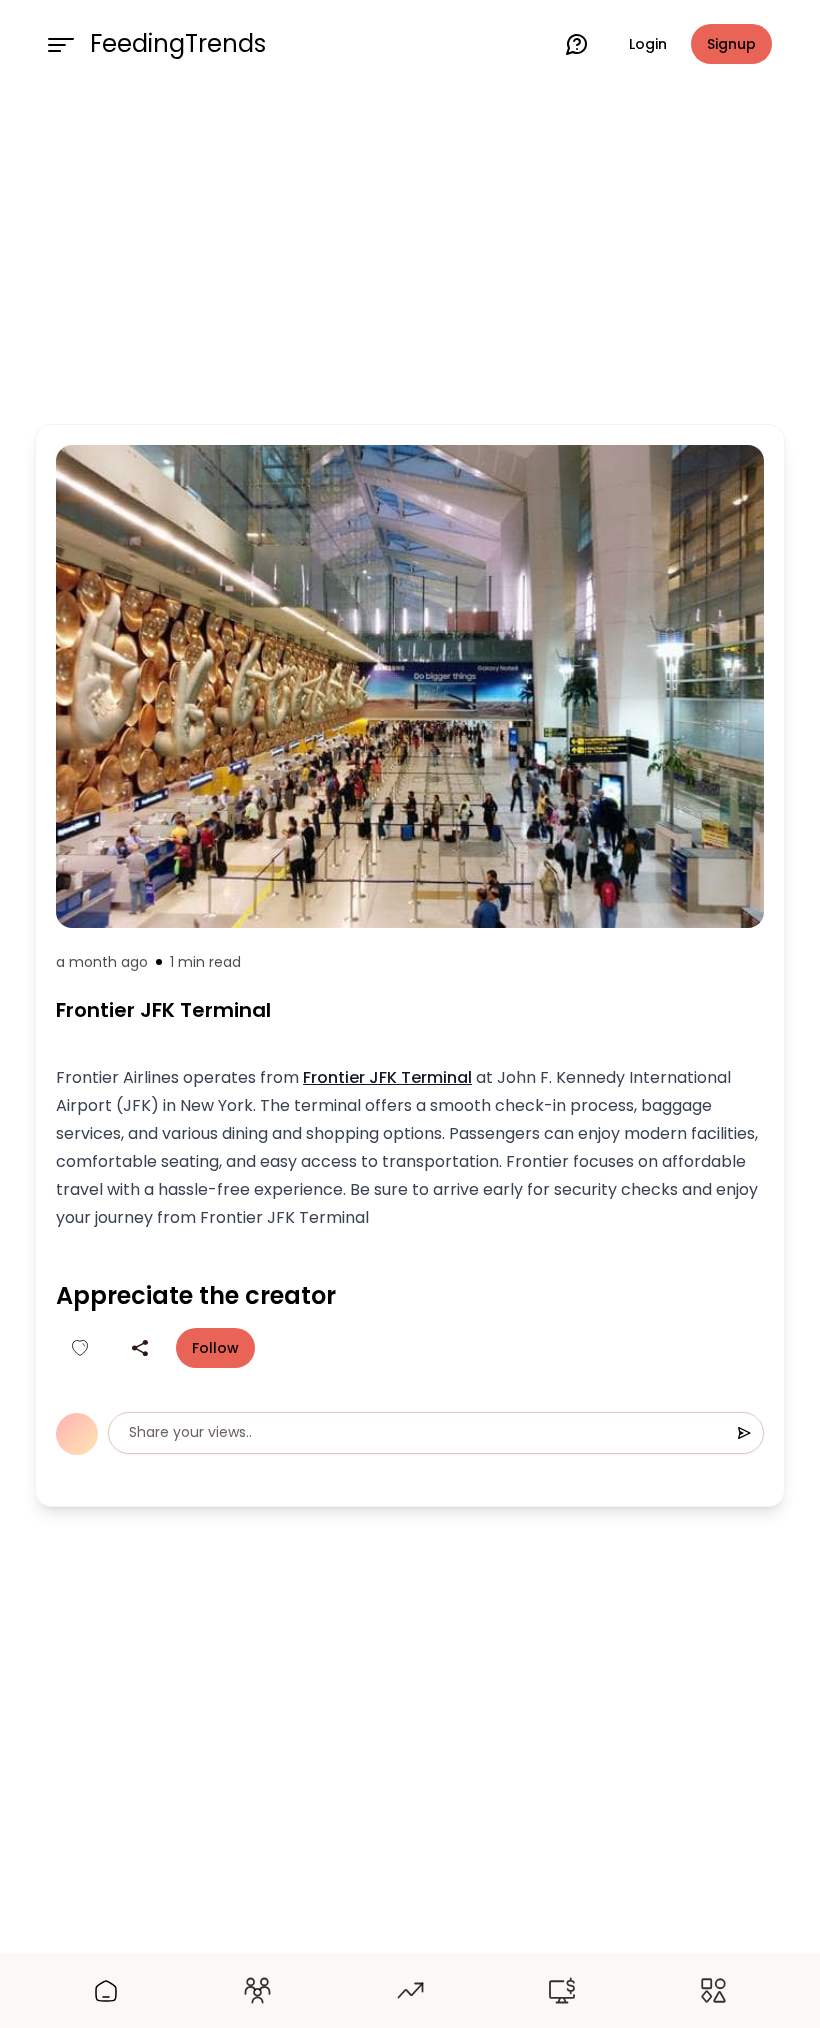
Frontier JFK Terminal (387, 1077)
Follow (215, 1348)
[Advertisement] (410, 252)
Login (648, 44)
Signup (731, 44)
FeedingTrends (178, 44)
